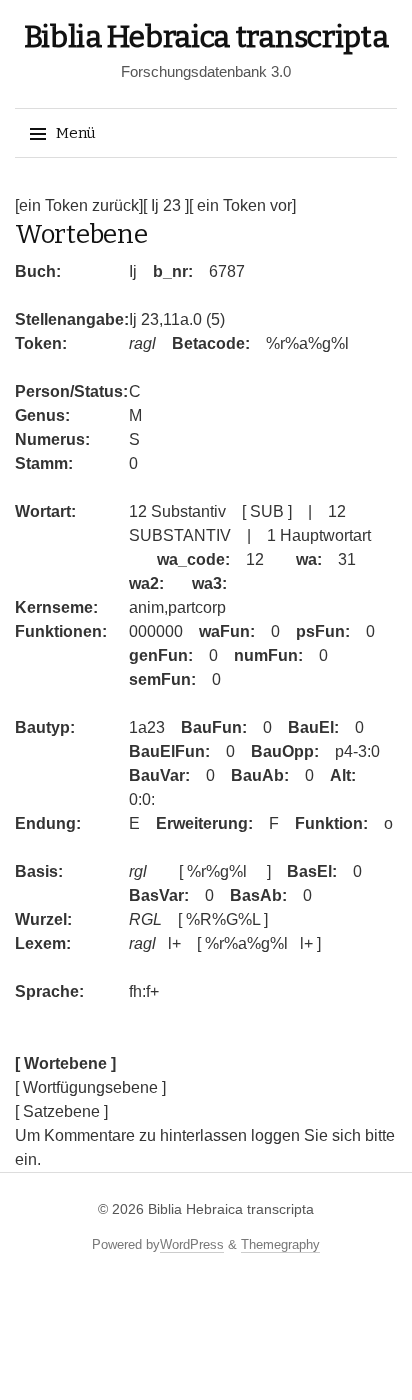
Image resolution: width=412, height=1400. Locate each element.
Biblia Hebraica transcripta (206, 37)
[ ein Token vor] (242, 205)
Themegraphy (280, 1244)
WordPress (192, 1244)
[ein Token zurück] (79, 205)
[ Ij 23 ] (166, 205)
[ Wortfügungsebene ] (90, 1087)
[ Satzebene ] (61, 1111)
